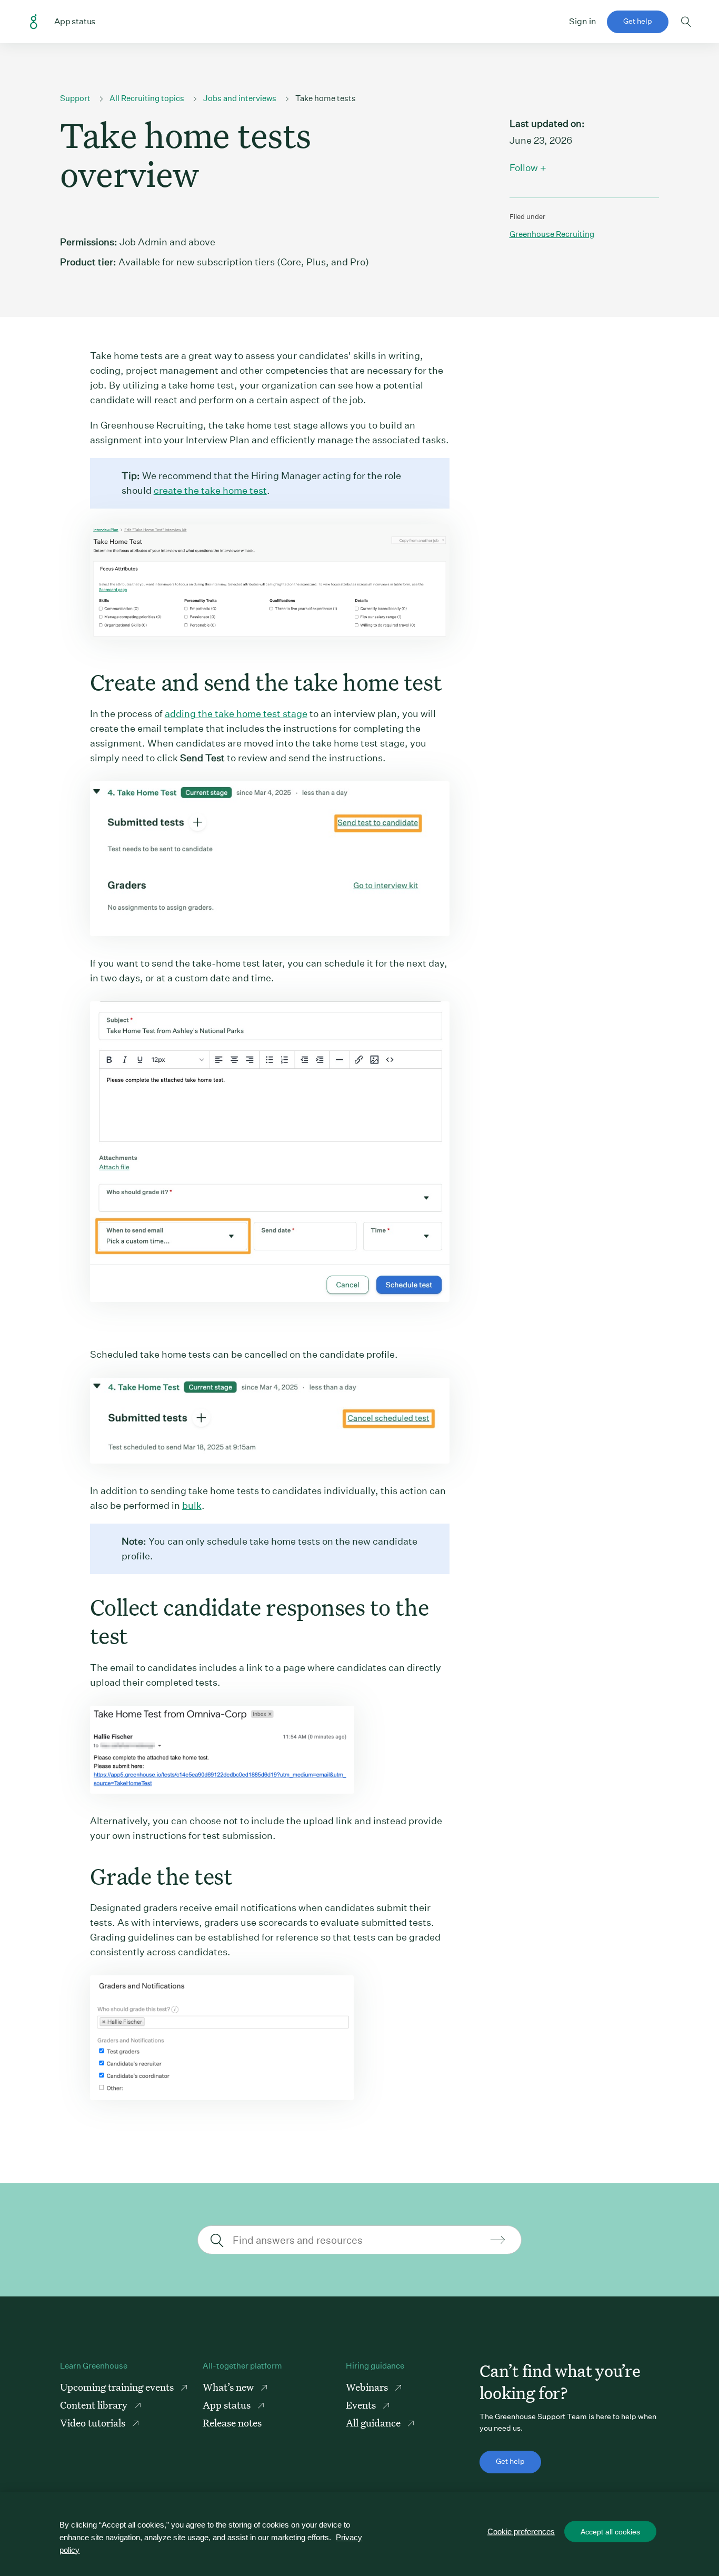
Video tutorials (94, 2423)
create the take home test (210, 490)
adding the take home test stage (236, 714)
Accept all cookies (610, 2532)
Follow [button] (524, 168)
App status (228, 2405)
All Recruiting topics (147, 98)
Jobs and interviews (240, 98)
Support (75, 98)
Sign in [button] (583, 21)
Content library (95, 2405)
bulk (192, 1505)
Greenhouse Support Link (34, 22)
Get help (638, 21)
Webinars (368, 2387)
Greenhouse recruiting (552, 234)
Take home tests (326, 98)
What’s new (229, 2387)
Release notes (232, 2423)
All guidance (374, 2423)
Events (362, 2405)
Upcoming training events (118, 2387)
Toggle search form (686, 22)
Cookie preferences (521, 2532)
